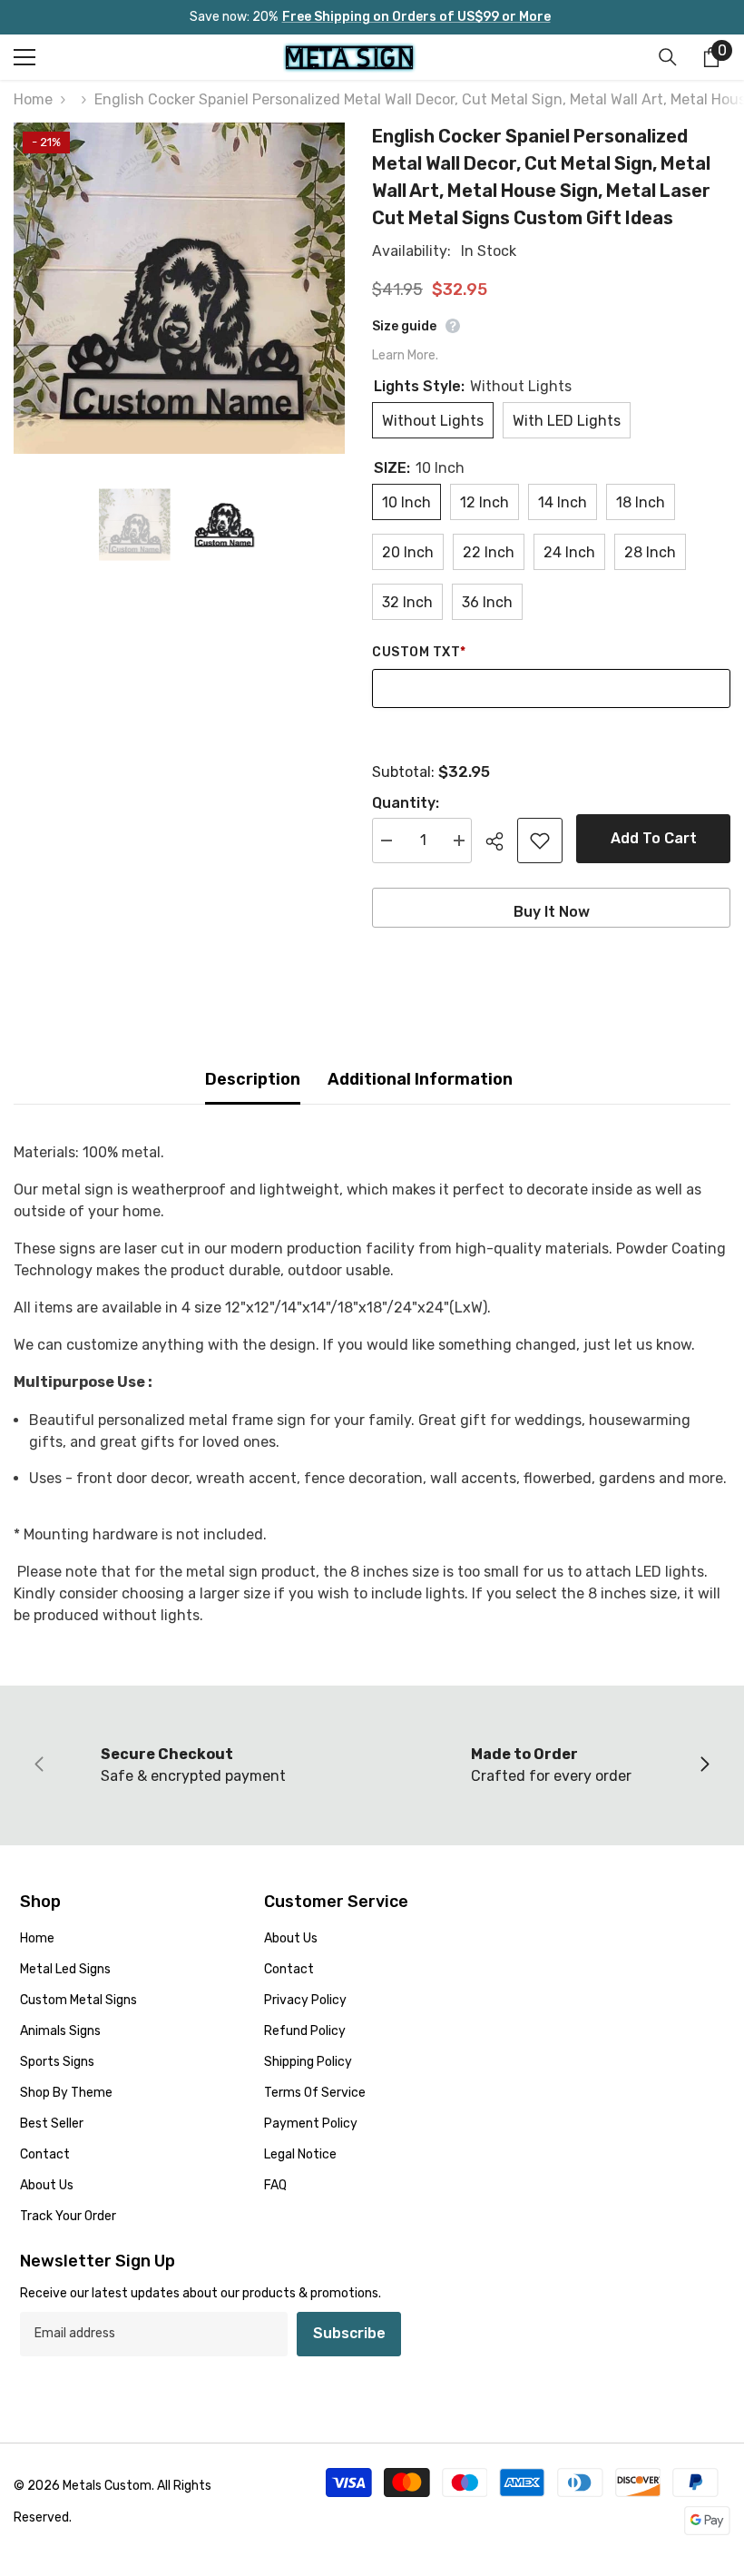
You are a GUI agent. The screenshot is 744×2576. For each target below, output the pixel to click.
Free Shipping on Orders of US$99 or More (416, 17)
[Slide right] (704, 1765)
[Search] (668, 57)
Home (33, 99)
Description (253, 1079)
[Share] (501, 841)
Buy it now (552, 912)
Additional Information (420, 1079)
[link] (193, 1765)
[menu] (24, 57)
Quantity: (406, 803)
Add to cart (654, 838)
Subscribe (349, 2333)
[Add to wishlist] (540, 841)
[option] (179, 288)
